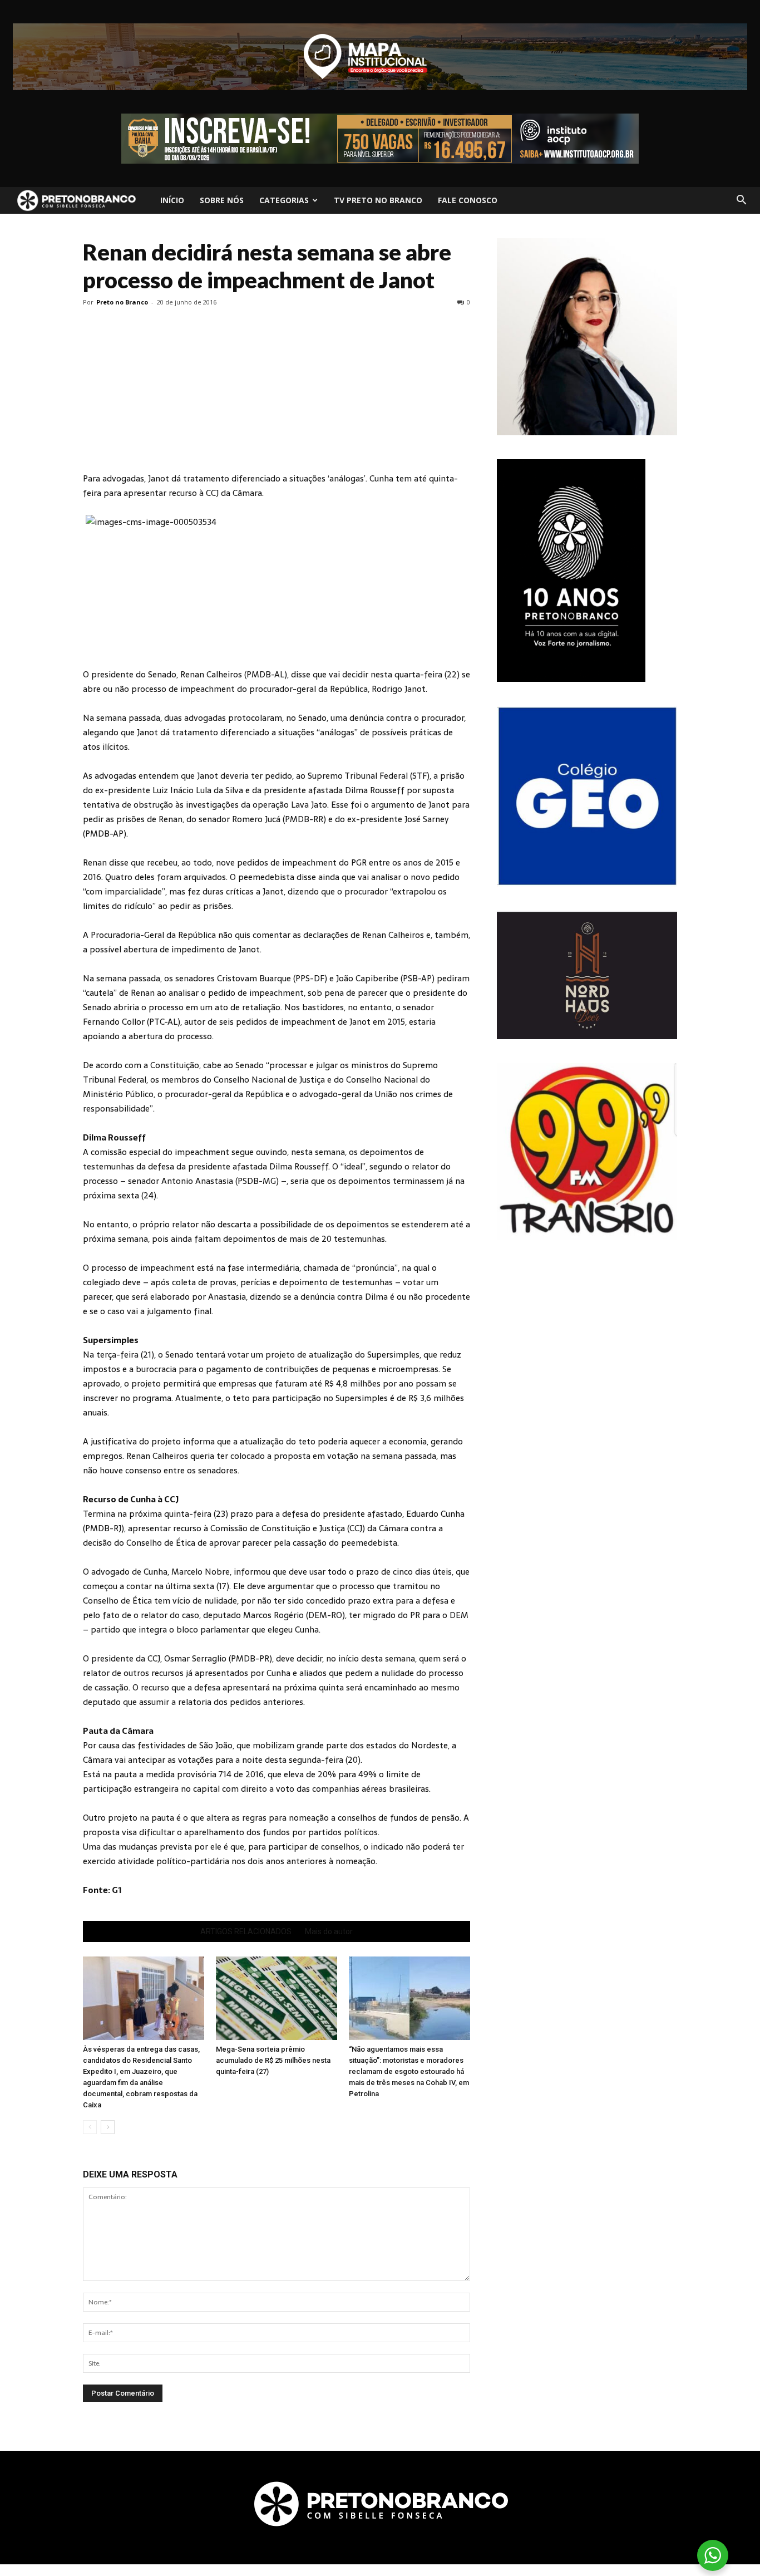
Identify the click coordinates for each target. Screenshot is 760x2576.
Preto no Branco (122, 302)
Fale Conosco (468, 200)
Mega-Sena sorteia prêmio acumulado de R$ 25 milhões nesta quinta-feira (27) (273, 2060)
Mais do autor (329, 1931)
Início (172, 200)
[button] (741, 200)
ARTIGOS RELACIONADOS (246, 1931)
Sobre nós (222, 200)
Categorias (284, 200)
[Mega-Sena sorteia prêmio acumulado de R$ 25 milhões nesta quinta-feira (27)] (277, 1998)
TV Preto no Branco (378, 200)
